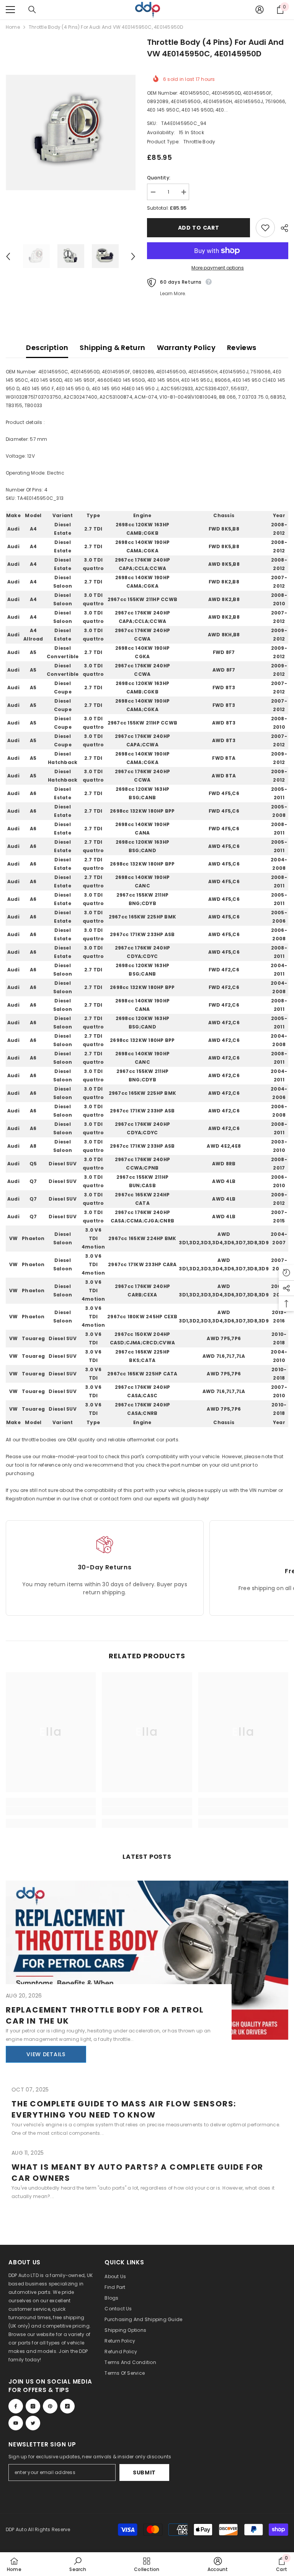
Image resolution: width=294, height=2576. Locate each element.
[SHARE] (282, 228)
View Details (46, 2054)
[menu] (10, 10)
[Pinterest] (50, 2406)
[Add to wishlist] (265, 228)
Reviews (242, 347)
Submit (144, 2472)
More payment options (218, 268)
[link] (51, 1811)
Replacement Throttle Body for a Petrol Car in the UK (105, 2015)
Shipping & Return (112, 347)
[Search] (32, 10)
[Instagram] (33, 2406)
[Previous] (8, 256)
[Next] (133, 256)
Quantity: (159, 178)
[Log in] (260, 10)
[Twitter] (33, 2423)
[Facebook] (16, 2406)
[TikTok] (67, 2406)
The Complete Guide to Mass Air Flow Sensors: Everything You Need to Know (124, 2109)
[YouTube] (16, 2423)
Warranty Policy (186, 347)
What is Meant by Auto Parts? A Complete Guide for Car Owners (137, 2173)
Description (47, 347)
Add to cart (199, 228)
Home (13, 27)
